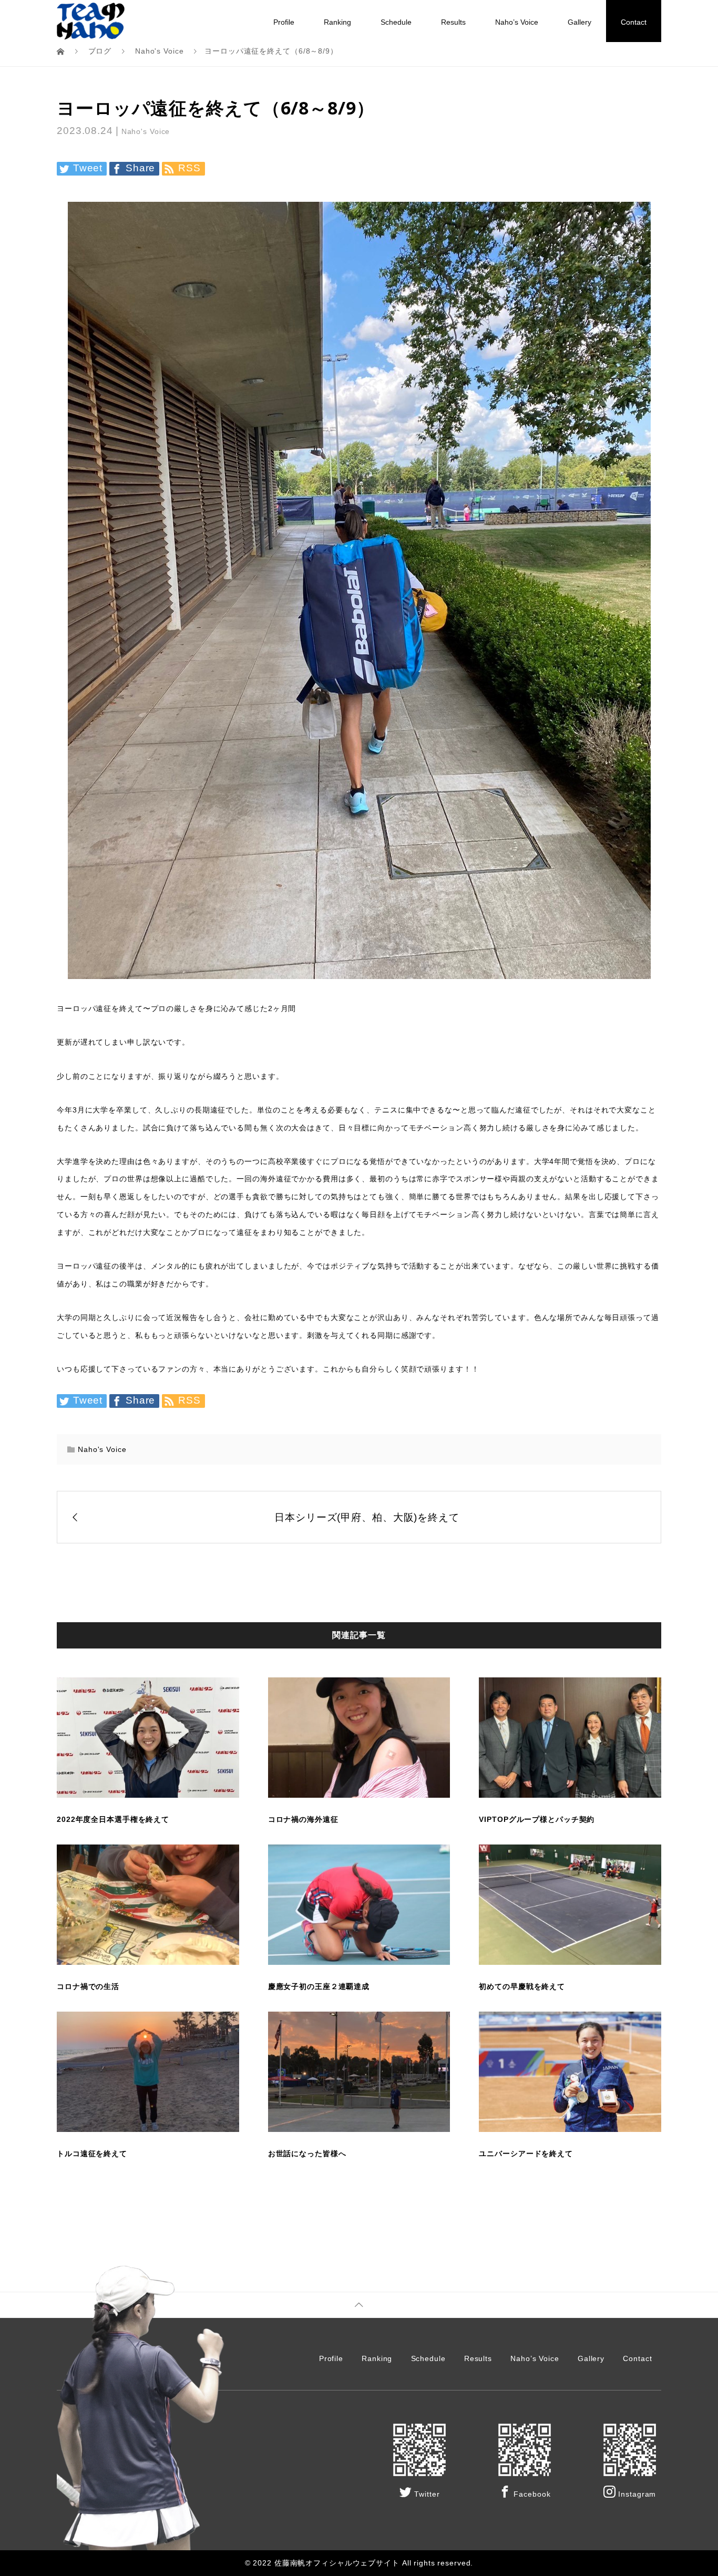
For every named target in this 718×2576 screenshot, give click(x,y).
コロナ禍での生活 (88, 1986)
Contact (634, 22)
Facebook (531, 2494)
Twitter (425, 2494)
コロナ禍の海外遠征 (303, 1819)
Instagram (636, 2494)
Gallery (579, 22)
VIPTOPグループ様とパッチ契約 (537, 1819)
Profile (284, 22)
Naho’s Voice (517, 22)
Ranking (337, 22)
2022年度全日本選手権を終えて (113, 1819)
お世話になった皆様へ (307, 2153)
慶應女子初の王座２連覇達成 (319, 1986)
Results (453, 22)
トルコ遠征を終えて (92, 2153)
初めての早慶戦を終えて (522, 1986)
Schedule (396, 22)
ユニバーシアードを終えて (526, 2153)
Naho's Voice (146, 131)
